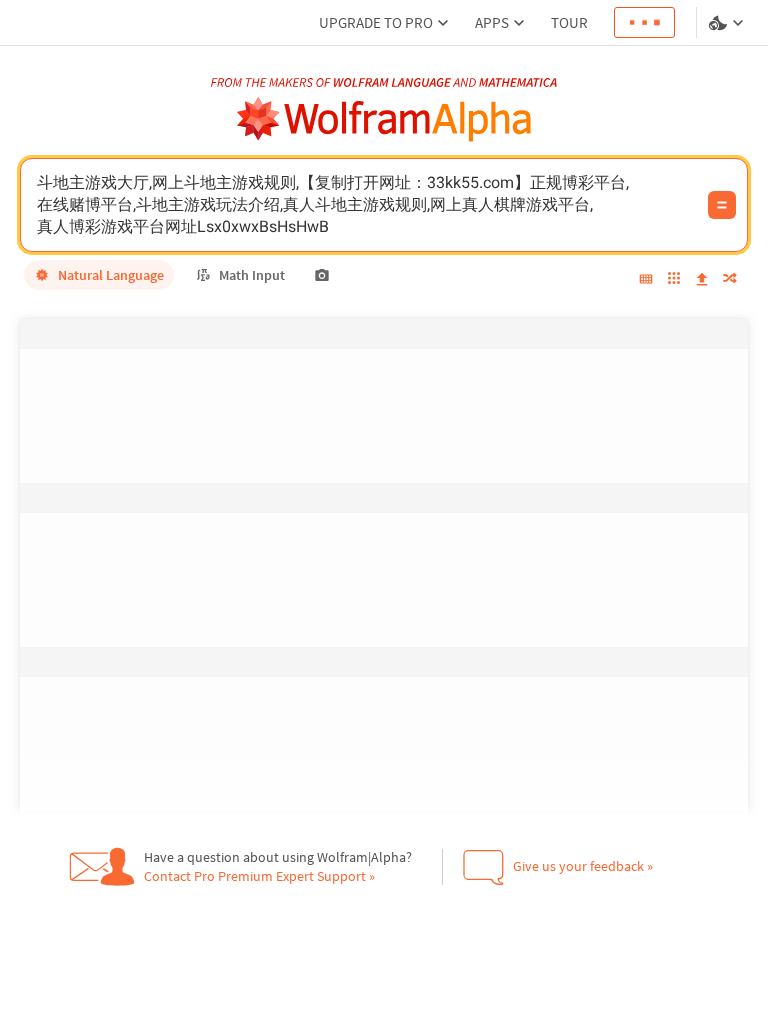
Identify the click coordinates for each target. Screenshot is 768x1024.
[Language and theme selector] (728, 23)
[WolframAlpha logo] (384, 119)
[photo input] (322, 275)
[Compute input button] (722, 205)
